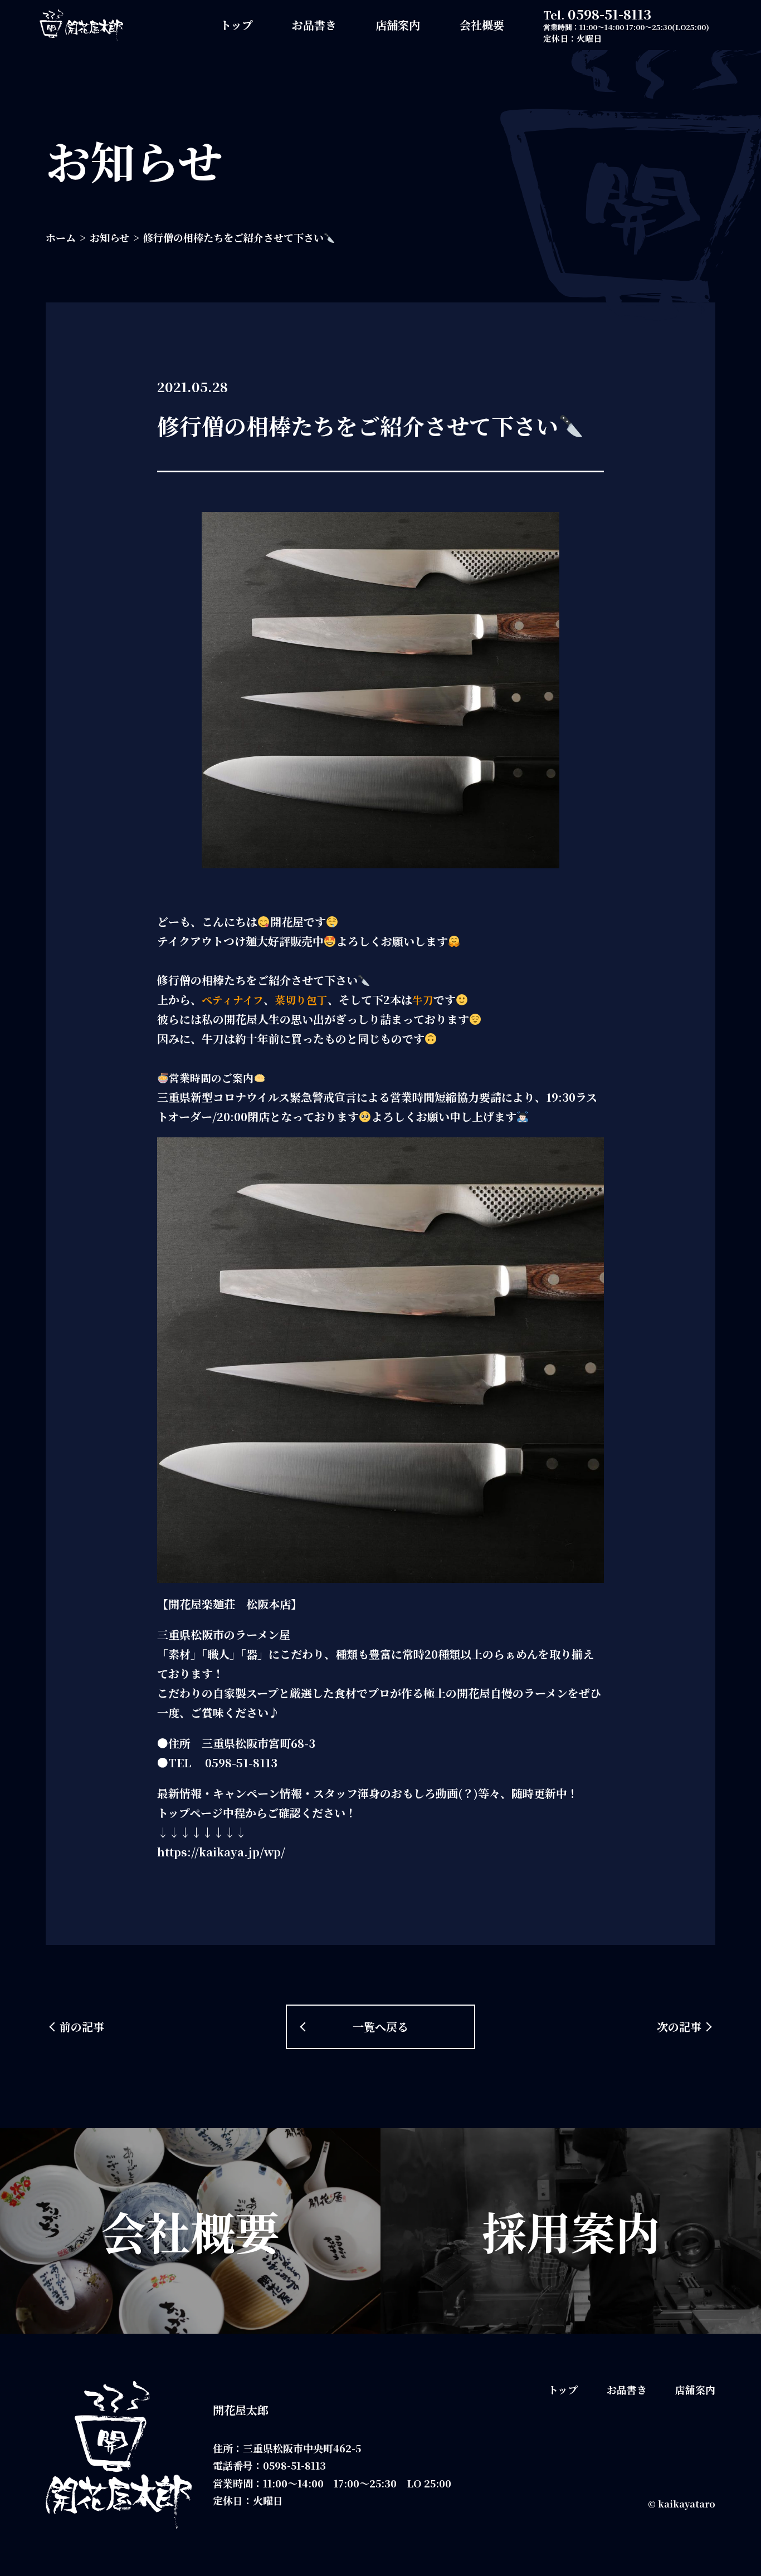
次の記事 (679, 2027)
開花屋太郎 (241, 2410)
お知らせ (109, 237)
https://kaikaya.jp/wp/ (221, 1852)
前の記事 (82, 2027)
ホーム (61, 237)
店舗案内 (398, 25)
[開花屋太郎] (81, 25)
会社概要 (482, 25)
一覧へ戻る (380, 2027)
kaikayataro (687, 2504)
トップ (236, 25)
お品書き (314, 25)
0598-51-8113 (609, 14)
